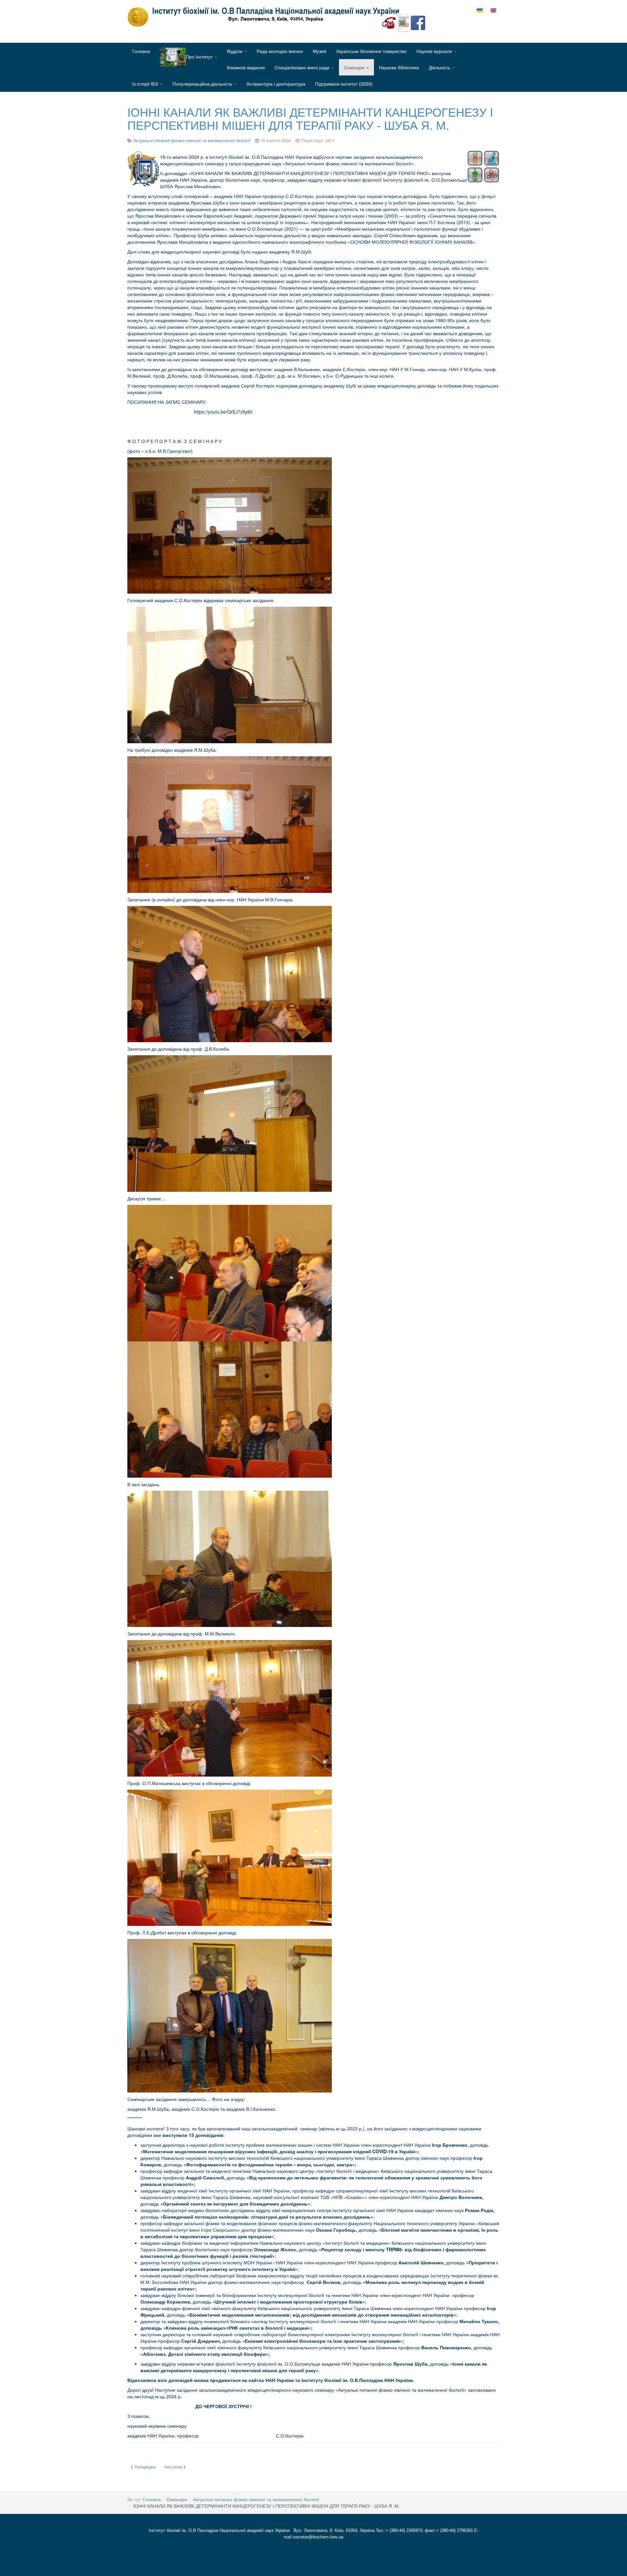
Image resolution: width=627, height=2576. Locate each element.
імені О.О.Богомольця (259, 229)
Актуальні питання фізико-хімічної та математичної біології (256, 2499)
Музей (320, 51)
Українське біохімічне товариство (371, 51)
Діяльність (440, 67)
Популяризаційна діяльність (203, 84)
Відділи (235, 51)
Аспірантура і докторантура (276, 84)
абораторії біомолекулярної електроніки (307, 2334)
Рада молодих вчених (280, 51)
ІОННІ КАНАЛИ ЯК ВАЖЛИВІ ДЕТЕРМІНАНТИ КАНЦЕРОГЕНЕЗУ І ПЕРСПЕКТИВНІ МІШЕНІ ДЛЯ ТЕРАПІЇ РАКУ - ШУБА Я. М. (310, 118)
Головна (141, 51)
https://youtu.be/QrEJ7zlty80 (223, 412)
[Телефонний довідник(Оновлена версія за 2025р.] (389, 22)
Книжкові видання (246, 67)
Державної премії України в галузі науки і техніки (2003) (339, 216)
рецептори (295, 203)
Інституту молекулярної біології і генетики (396, 2334)
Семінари (355, 67)
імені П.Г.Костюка (436, 222)
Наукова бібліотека (399, 67)
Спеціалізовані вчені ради (303, 67)
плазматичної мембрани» (199, 229)
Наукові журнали (435, 51)
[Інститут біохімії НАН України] (266, 17)
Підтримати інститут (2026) (344, 84)
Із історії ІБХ (146, 84)
